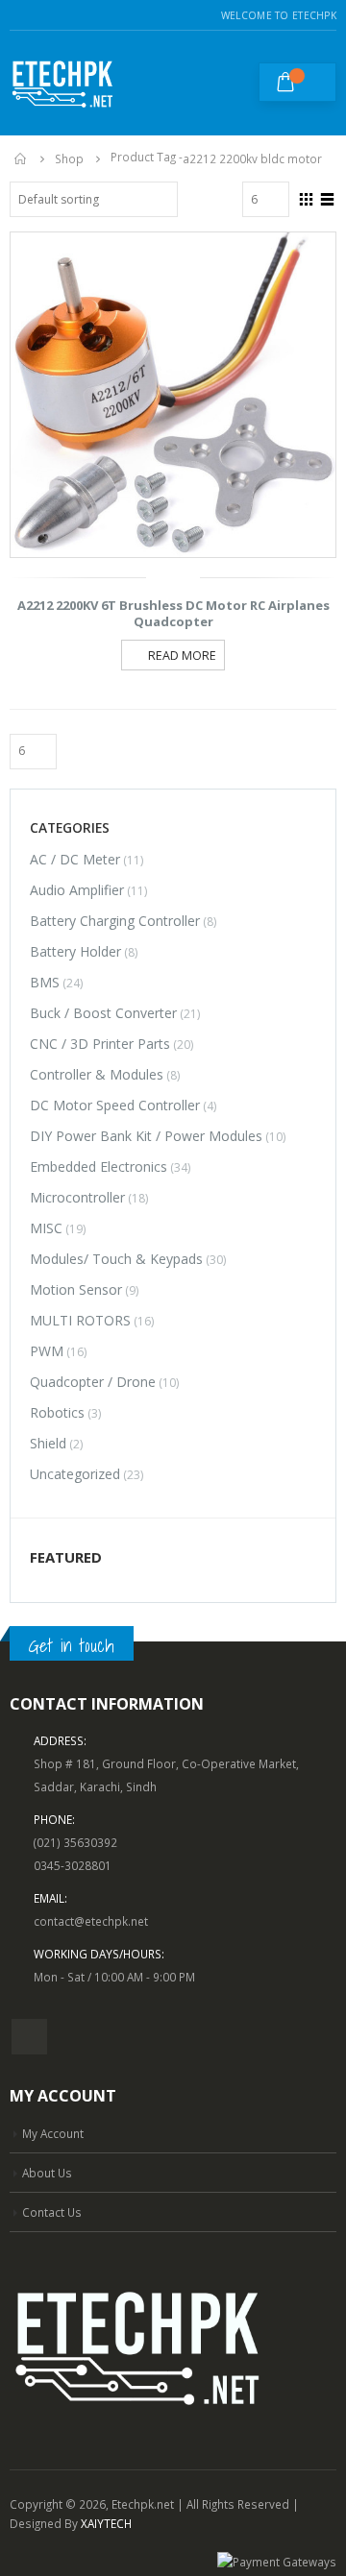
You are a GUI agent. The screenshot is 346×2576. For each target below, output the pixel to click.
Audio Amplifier (77, 890)
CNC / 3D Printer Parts (100, 1044)
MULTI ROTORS (80, 1320)
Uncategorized (75, 1474)
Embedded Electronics (99, 1166)
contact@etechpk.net (91, 1921)
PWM (47, 1351)
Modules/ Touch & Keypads (116, 1259)
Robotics (57, 1412)
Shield (48, 1443)
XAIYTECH (106, 2523)
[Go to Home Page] (21, 158)
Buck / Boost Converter (103, 1013)
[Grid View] (307, 197)
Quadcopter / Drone (93, 1382)
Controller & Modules (97, 1074)
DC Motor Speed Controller (115, 1105)
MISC (46, 1228)
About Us (47, 2173)
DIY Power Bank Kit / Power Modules (146, 1136)
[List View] (328, 197)
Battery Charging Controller (115, 921)
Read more (182, 656)
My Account (53, 2133)
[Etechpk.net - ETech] (62, 83)
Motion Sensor (76, 1289)
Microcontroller (77, 1197)
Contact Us (52, 2212)
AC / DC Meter (75, 859)
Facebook (29, 2037)
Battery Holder (75, 951)
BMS (45, 982)
